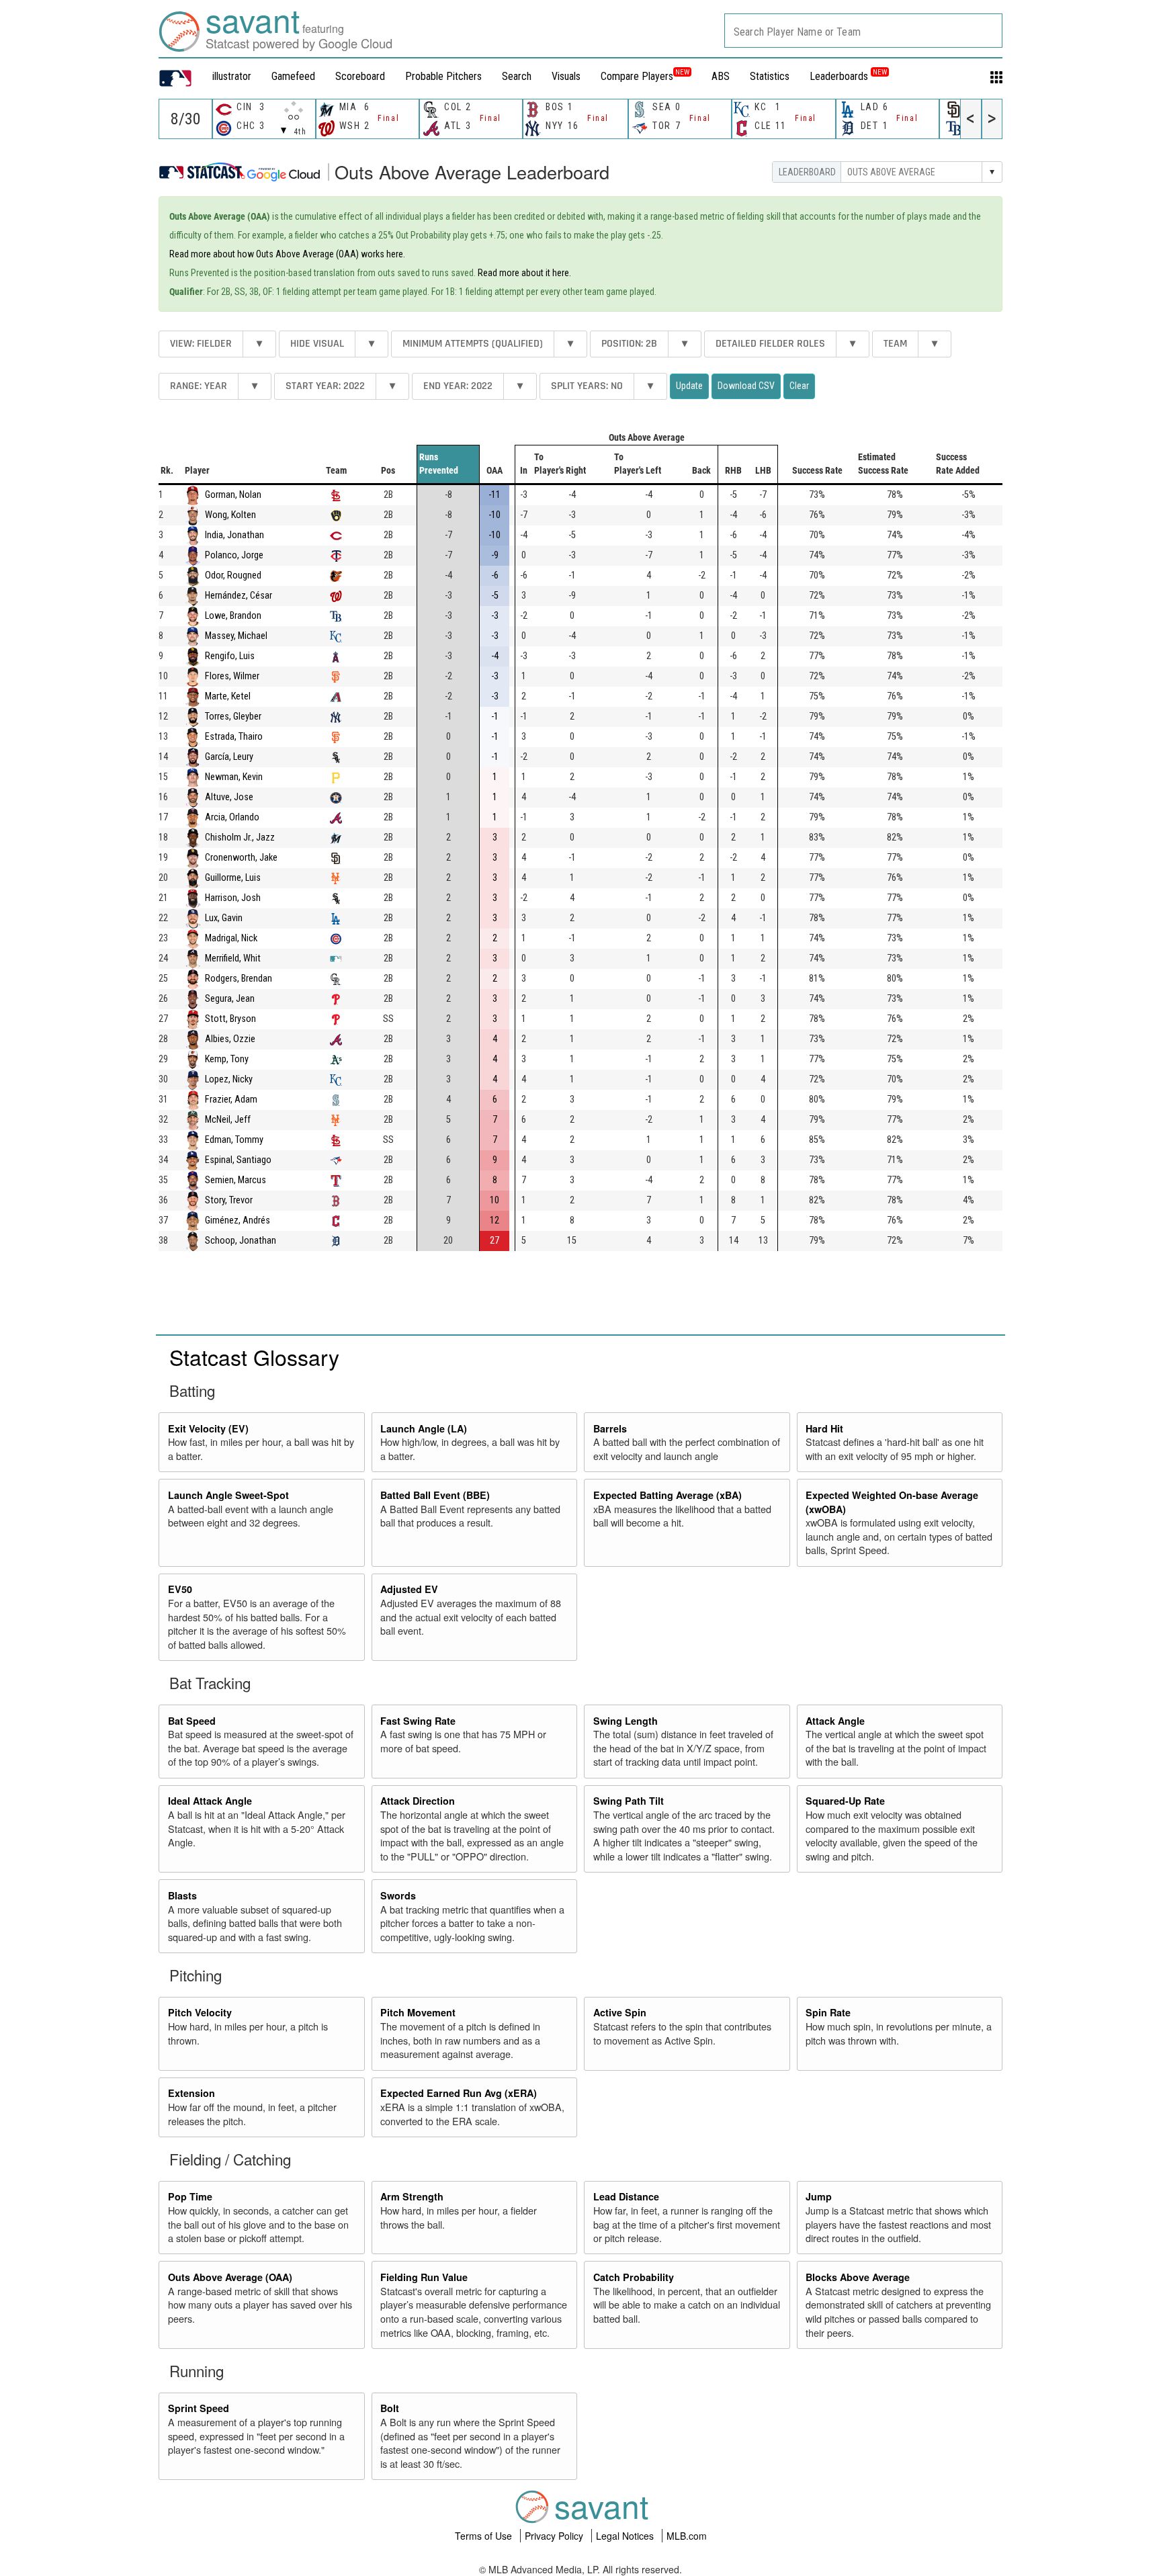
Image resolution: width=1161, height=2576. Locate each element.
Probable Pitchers (443, 76)
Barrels (610, 1428)
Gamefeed (293, 76)
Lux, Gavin (224, 918)
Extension (191, 2093)
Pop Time (190, 2196)
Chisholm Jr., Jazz (240, 838)
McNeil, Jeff (228, 1120)
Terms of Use (485, 2536)
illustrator (232, 76)
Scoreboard (360, 76)
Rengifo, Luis (230, 656)
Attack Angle (835, 1721)
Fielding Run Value (424, 2277)
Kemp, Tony (227, 1059)
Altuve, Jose (229, 797)
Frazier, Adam (231, 1100)
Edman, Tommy (234, 1140)
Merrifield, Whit (233, 958)
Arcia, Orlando (232, 817)
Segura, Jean (230, 999)
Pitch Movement (418, 2012)
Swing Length (626, 1721)
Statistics (770, 76)
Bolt (390, 2408)
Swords (398, 1895)
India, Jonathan (234, 535)
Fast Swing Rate (418, 1721)
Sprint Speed (199, 2408)
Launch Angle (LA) (424, 1428)
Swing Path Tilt (629, 1801)
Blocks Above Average (858, 2277)
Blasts (182, 1895)
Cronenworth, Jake (241, 858)
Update (689, 386)
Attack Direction (418, 1801)
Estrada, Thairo (234, 737)
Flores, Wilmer (232, 676)
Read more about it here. (524, 273)
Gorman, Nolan (233, 495)
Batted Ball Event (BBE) (435, 1495)
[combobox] (863, 31)
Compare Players (637, 76)
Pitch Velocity (200, 2012)
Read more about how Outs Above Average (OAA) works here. (287, 254)
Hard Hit (824, 1428)
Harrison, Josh (233, 898)
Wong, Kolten (230, 515)
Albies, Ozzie (230, 1039)
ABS (721, 76)
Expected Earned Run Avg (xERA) (459, 2093)
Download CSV (746, 386)
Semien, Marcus (235, 1180)
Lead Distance (626, 2196)
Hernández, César (239, 596)
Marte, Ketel (228, 696)
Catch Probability (634, 2277)
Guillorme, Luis (233, 878)
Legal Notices (626, 2536)
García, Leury (229, 757)
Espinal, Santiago (238, 1160)
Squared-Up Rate (845, 1801)
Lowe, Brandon (233, 616)
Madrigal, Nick (231, 938)
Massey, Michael (236, 636)
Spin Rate (828, 2012)
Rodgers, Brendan (239, 979)
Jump (819, 2196)
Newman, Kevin (234, 777)
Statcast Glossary (254, 1357)
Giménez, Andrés (238, 1220)
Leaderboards (848, 76)
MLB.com (687, 2536)
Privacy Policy (555, 2536)
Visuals (566, 76)
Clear (799, 386)
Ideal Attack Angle (210, 1801)
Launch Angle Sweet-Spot (228, 1495)
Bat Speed (192, 1721)
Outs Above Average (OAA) (230, 2277)
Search (517, 76)
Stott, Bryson (230, 1019)
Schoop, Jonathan (241, 1241)
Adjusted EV (409, 1589)
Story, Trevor (229, 1200)
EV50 (180, 1589)
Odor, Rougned (233, 575)
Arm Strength (412, 2196)
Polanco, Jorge (234, 555)
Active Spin (620, 2012)
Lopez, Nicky (229, 1079)
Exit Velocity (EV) (208, 1428)
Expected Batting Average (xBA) (668, 1495)
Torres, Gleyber (233, 717)
